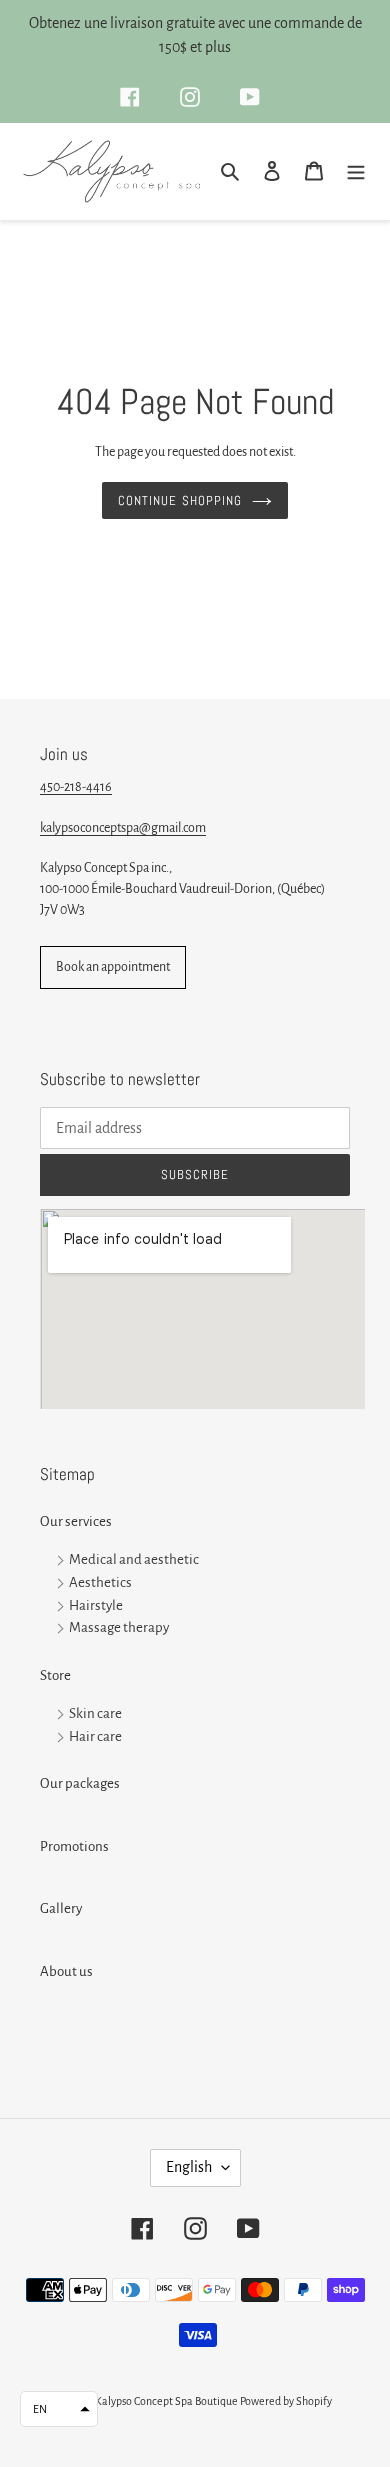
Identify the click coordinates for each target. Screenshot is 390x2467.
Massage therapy (119, 1628)
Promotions (74, 1846)
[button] (59, 2409)
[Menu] (356, 171)
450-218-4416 (76, 787)
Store (55, 1675)
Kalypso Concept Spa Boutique (166, 2401)
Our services (76, 1521)
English (189, 2167)
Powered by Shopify (286, 2401)
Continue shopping (180, 500)
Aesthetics (100, 1582)
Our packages (80, 1783)
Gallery (61, 1908)
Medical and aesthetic (134, 1559)
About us (66, 1971)
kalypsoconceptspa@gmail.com (123, 828)
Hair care (95, 1736)
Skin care (95, 1713)
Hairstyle (96, 1605)
